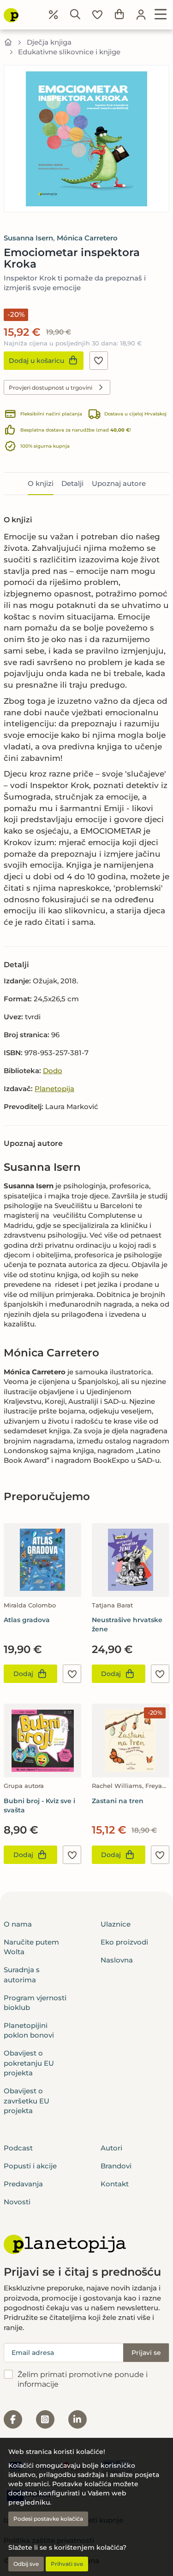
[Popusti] (54, 15)
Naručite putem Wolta (31, 1947)
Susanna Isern (28, 238)
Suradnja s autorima (22, 1974)
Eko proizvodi (124, 1942)
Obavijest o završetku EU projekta (27, 2101)
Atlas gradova (27, 1620)
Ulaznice (116, 1924)
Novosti (17, 2202)
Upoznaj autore (119, 483)
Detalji (72, 483)
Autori (111, 2148)
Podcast (18, 2148)
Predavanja (23, 2184)
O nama (18, 1924)
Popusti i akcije (30, 2166)
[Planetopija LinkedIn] (78, 2419)
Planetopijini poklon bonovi (29, 2030)
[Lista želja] (97, 15)
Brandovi (116, 2166)
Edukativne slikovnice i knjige (69, 52)
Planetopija (54, 1089)
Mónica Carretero (87, 238)
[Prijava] (141, 15)
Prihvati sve (67, 2564)
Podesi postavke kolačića (48, 2519)
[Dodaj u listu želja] (99, 361)
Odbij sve (26, 2564)
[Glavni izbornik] (161, 15)
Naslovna (117, 1960)
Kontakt (115, 2184)
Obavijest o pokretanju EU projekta (29, 2063)
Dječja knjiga (49, 42)
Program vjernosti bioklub (35, 2003)
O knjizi (41, 483)
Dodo (53, 1071)
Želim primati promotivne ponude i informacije (83, 2379)
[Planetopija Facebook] (13, 2419)
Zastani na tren (118, 1801)
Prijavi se (146, 2353)
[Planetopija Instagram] (45, 2419)
